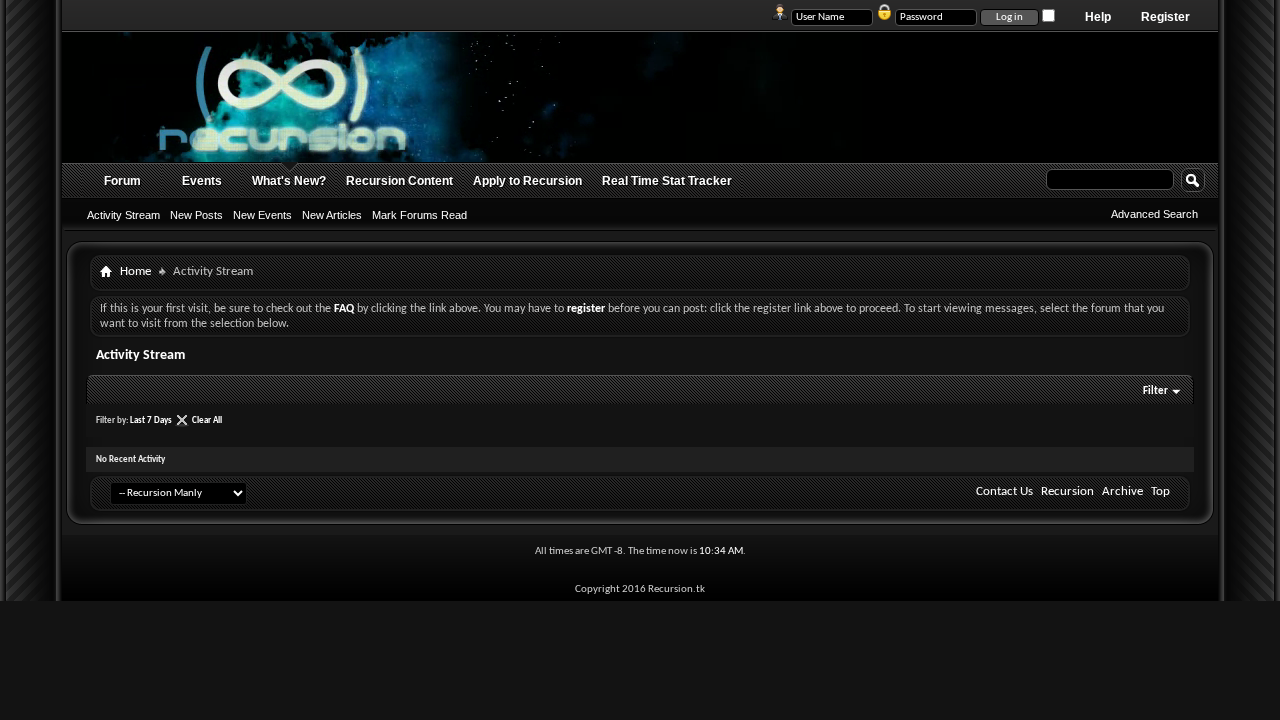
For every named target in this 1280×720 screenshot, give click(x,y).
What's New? (289, 181)
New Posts (196, 215)
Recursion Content (399, 181)
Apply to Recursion (527, 181)
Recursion (1067, 491)
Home (135, 271)
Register (1165, 17)
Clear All (207, 420)
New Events (262, 215)
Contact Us (1004, 491)
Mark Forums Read (419, 215)
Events (202, 181)
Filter (1155, 391)
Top (1160, 491)
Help (1098, 17)
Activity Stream (123, 215)
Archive (1122, 491)
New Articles (332, 215)
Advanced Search (1154, 214)
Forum (122, 181)
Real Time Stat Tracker (667, 181)
